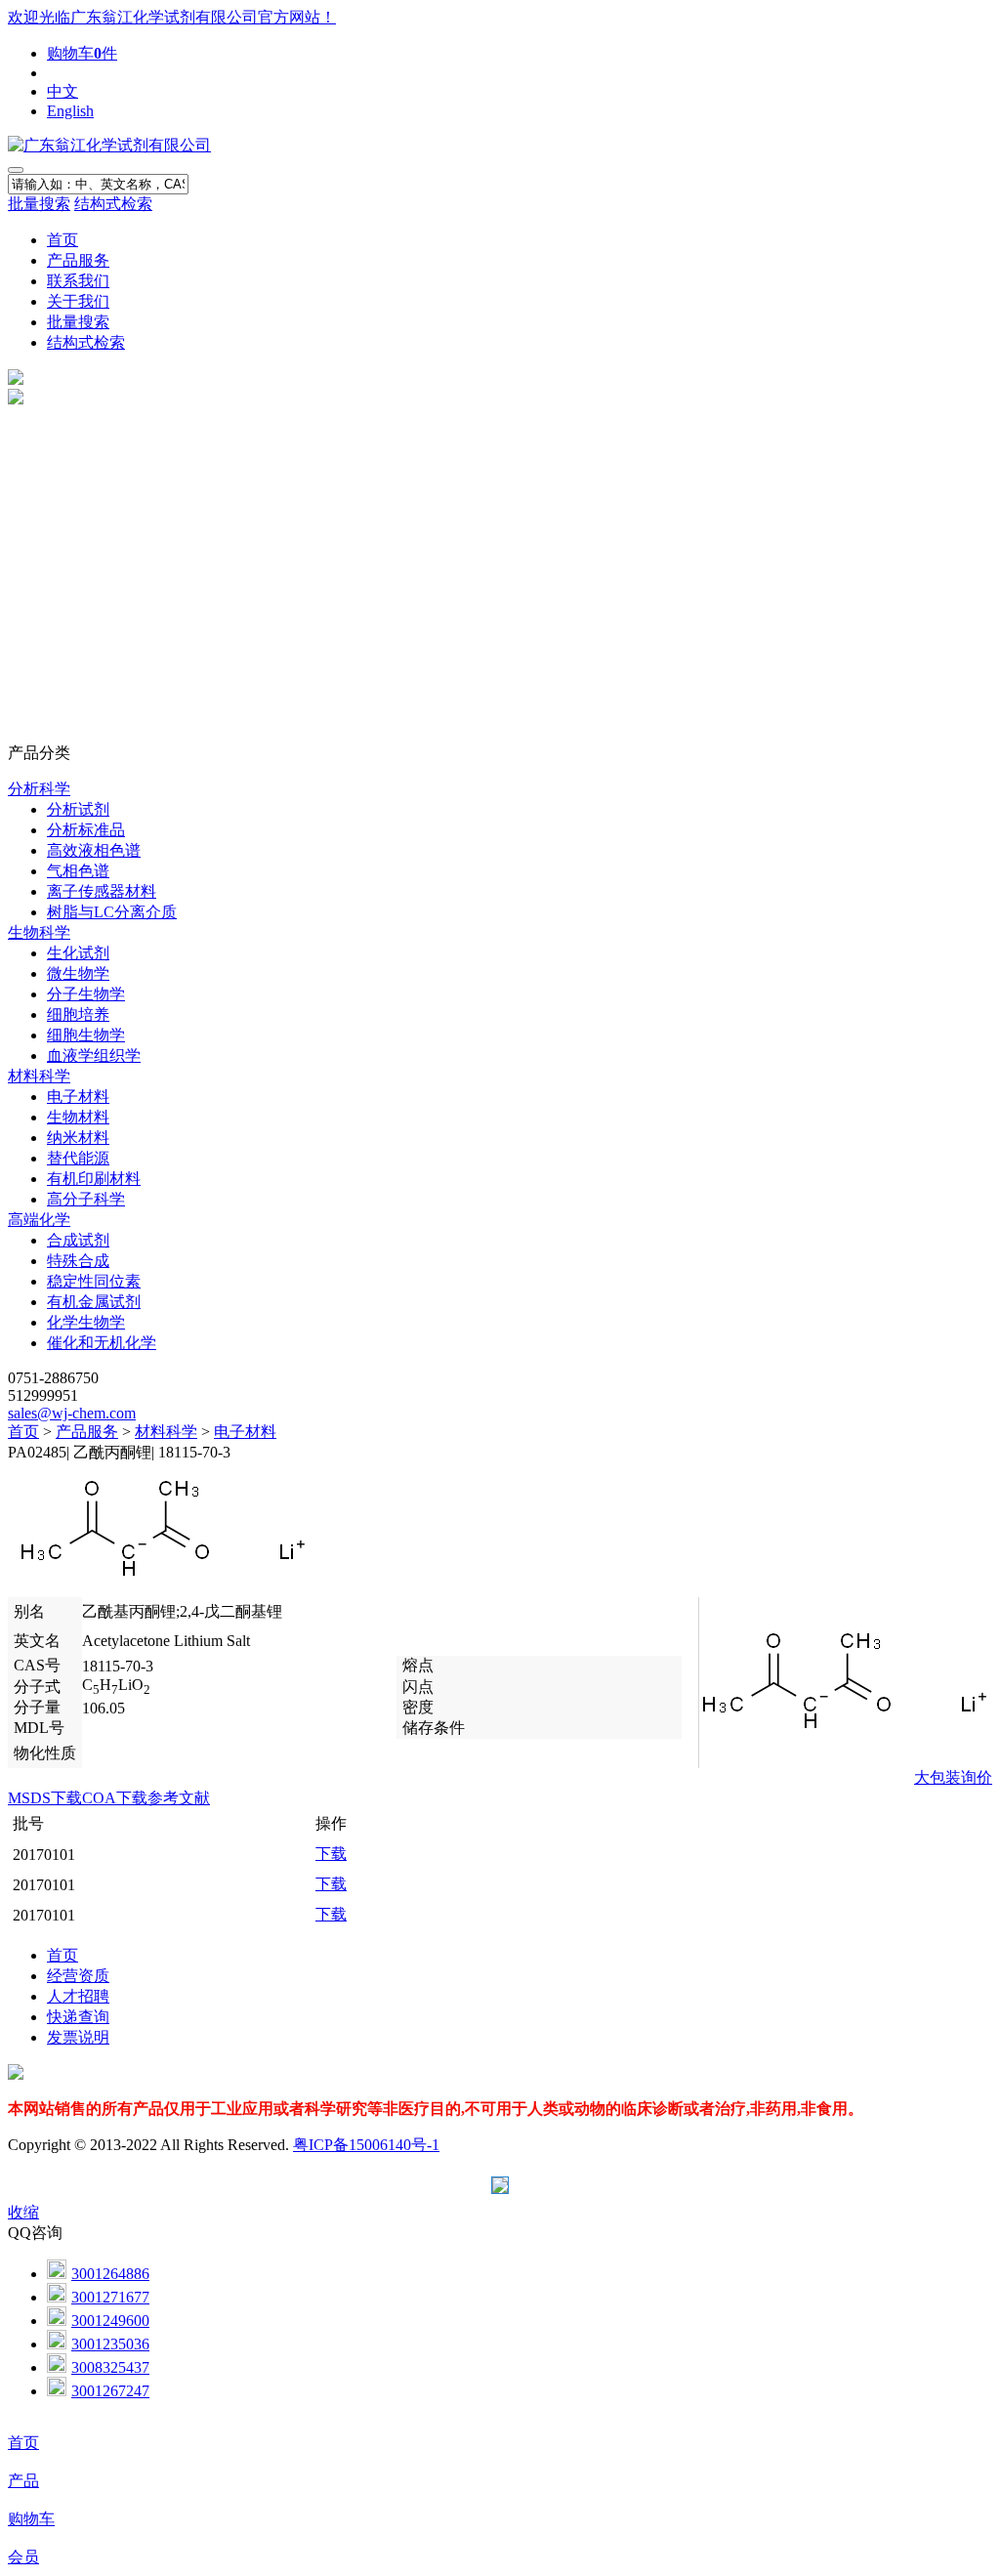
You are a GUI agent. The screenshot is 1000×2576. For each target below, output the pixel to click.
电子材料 (78, 1097)
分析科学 (39, 789)
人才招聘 (78, 1996)
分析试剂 (78, 809)
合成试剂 (78, 1240)
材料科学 (39, 1076)
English (70, 111)
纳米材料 (78, 1138)
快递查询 (78, 2017)
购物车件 (82, 53)
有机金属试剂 (94, 1302)
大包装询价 (953, 1777)
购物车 (31, 2519)
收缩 (23, 2212)
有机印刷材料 (94, 1179)
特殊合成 (78, 1261)
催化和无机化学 (102, 1343)
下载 (331, 1854)
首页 (62, 240)
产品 (23, 2481)
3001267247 (110, 2391)
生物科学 (39, 932)
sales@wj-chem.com (72, 1413)
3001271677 (110, 2297)
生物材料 (78, 1117)
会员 (23, 2557)
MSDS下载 (45, 1798)
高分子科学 (86, 1199)
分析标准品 (86, 830)
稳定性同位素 (94, 1281)
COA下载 (115, 1798)
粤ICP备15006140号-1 (366, 2145)
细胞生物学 (86, 1035)
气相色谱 (78, 871)
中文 (62, 91)
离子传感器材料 (102, 891)
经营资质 (78, 1976)
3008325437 (110, 2367)
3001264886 (110, 2274)
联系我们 (78, 281)
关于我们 (78, 301)
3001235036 (110, 2344)
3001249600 (110, 2321)
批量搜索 (39, 204)
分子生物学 (86, 994)
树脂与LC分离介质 (112, 912)
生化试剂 (78, 953)
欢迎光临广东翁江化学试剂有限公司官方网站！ (172, 17)
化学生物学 (86, 1322)
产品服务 (78, 260)
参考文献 (179, 1798)
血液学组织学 (94, 1056)
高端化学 (39, 1220)
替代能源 (78, 1158)
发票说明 (78, 2037)
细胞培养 (78, 1014)
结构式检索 (113, 204)
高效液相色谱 (94, 850)
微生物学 (78, 973)
